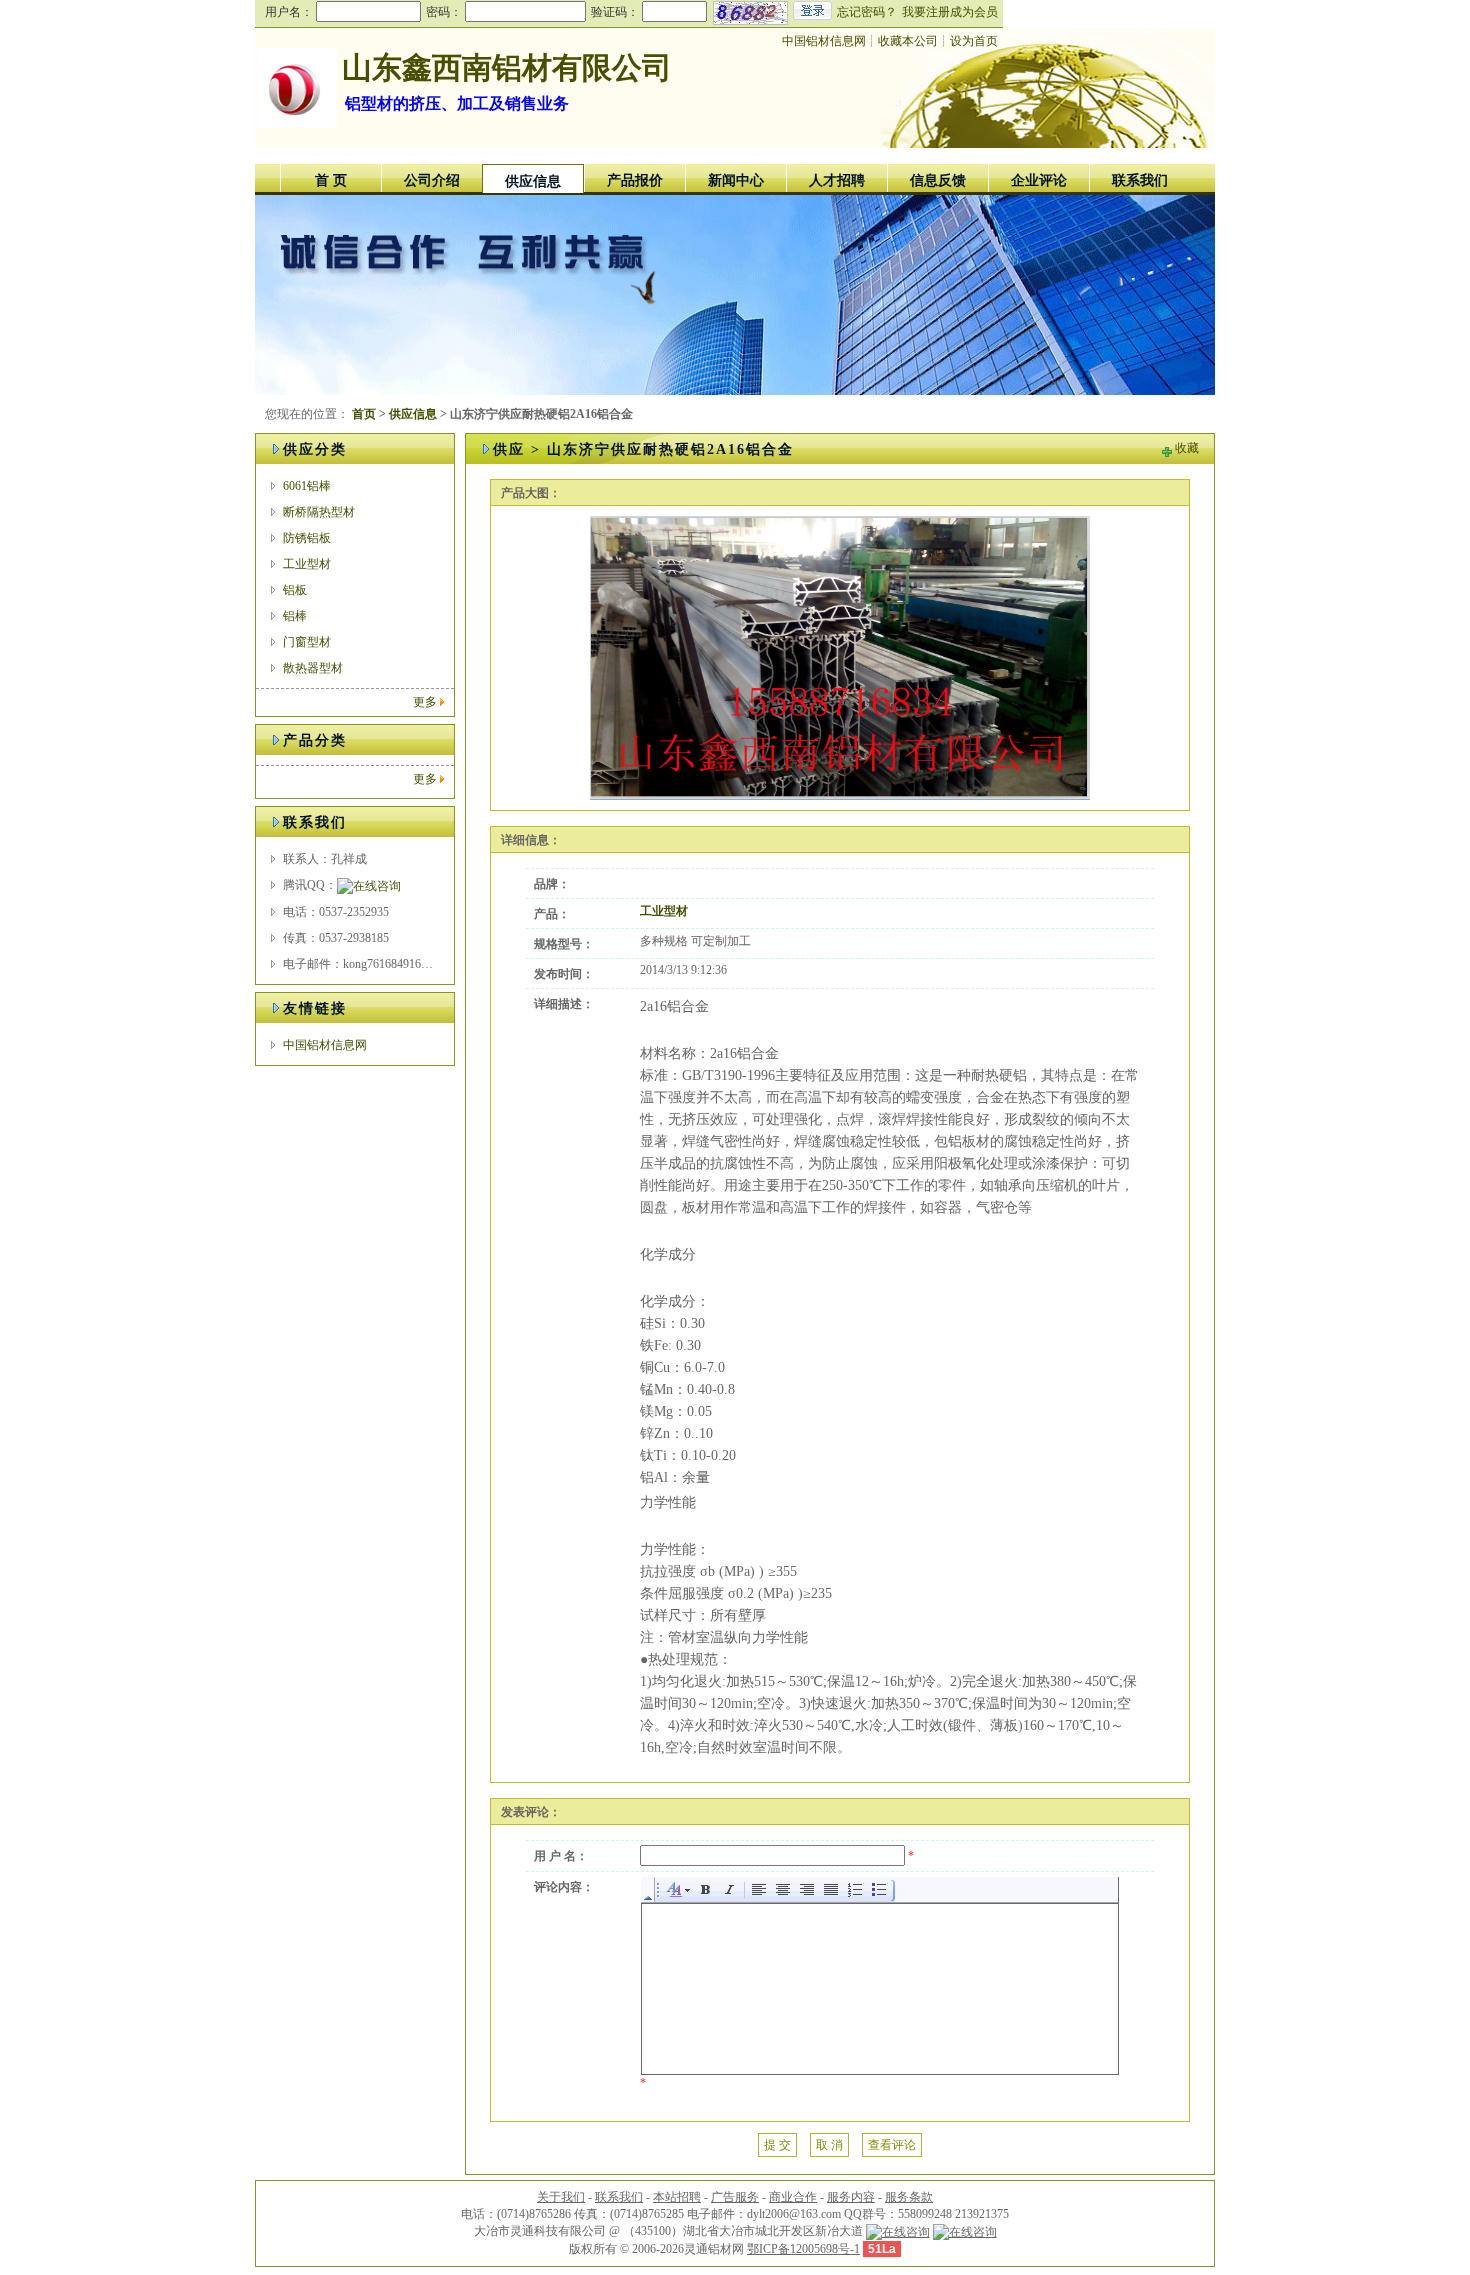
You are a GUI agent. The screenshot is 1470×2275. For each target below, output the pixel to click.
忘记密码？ (867, 12)
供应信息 (533, 181)
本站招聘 (677, 2197)
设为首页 (974, 41)
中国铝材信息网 (824, 41)
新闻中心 (736, 180)
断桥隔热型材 (319, 512)
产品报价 (635, 180)
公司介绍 (432, 180)
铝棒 (295, 616)
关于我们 (561, 2197)
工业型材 (307, 564)
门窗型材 (307, 642)
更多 (425, 702)
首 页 (331, 180)
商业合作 (793, 2197)
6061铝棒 (307, 486)
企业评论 (1039, 180)
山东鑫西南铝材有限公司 (507, 67)
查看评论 (892, 2145)
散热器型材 (313, 668)
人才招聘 (837, 180)
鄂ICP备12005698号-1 (803, 2249)
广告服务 (735, 2197)
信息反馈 (938, 180)
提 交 (777, 2145)
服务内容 (851, 2197)
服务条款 (909, 2197)
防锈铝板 (307, 538)
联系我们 (1140, 180)
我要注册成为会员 (950, 12)
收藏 (1187, 448)
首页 (364, 414)
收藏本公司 (908, 41)
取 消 (829, 2145)
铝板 (295, 590)
